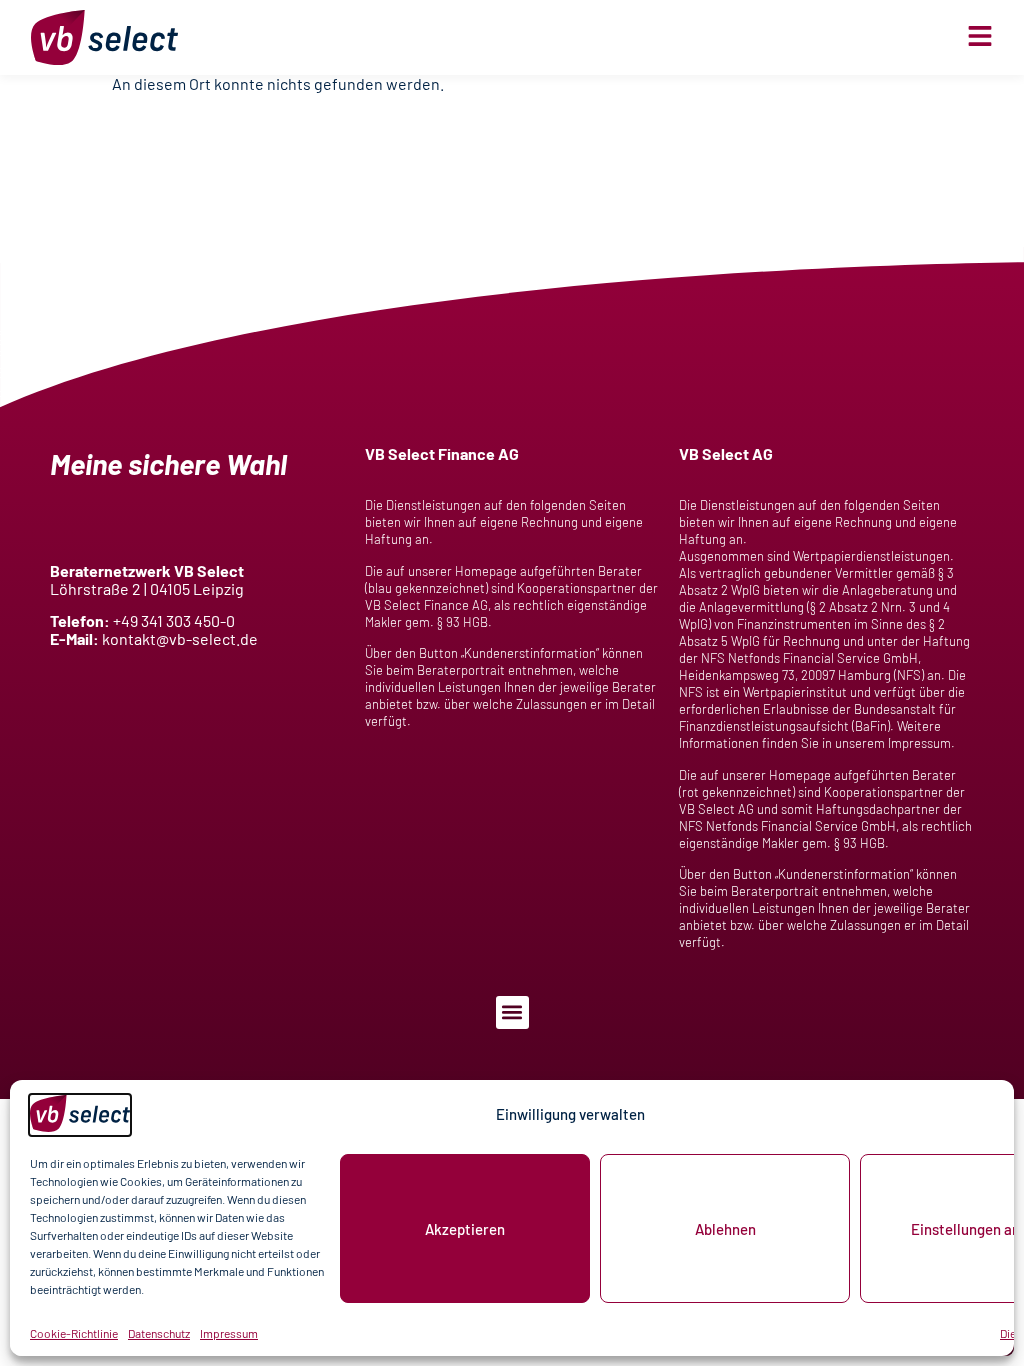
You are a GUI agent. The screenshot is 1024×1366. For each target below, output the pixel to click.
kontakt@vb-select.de (180, 638)
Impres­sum (229, 1333)
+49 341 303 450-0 (174, 620)
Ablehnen (725, 1229)
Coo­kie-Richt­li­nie (74, 1333)
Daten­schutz (159, 1333)
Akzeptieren (465, 1229)
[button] (512, 1012)
